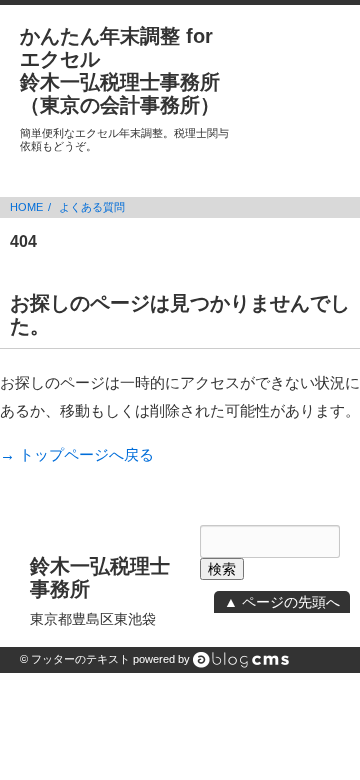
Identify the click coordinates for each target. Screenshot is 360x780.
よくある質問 (92, 207)
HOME (26, 207)
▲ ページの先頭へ (282, 602)
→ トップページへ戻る (77, 454)
